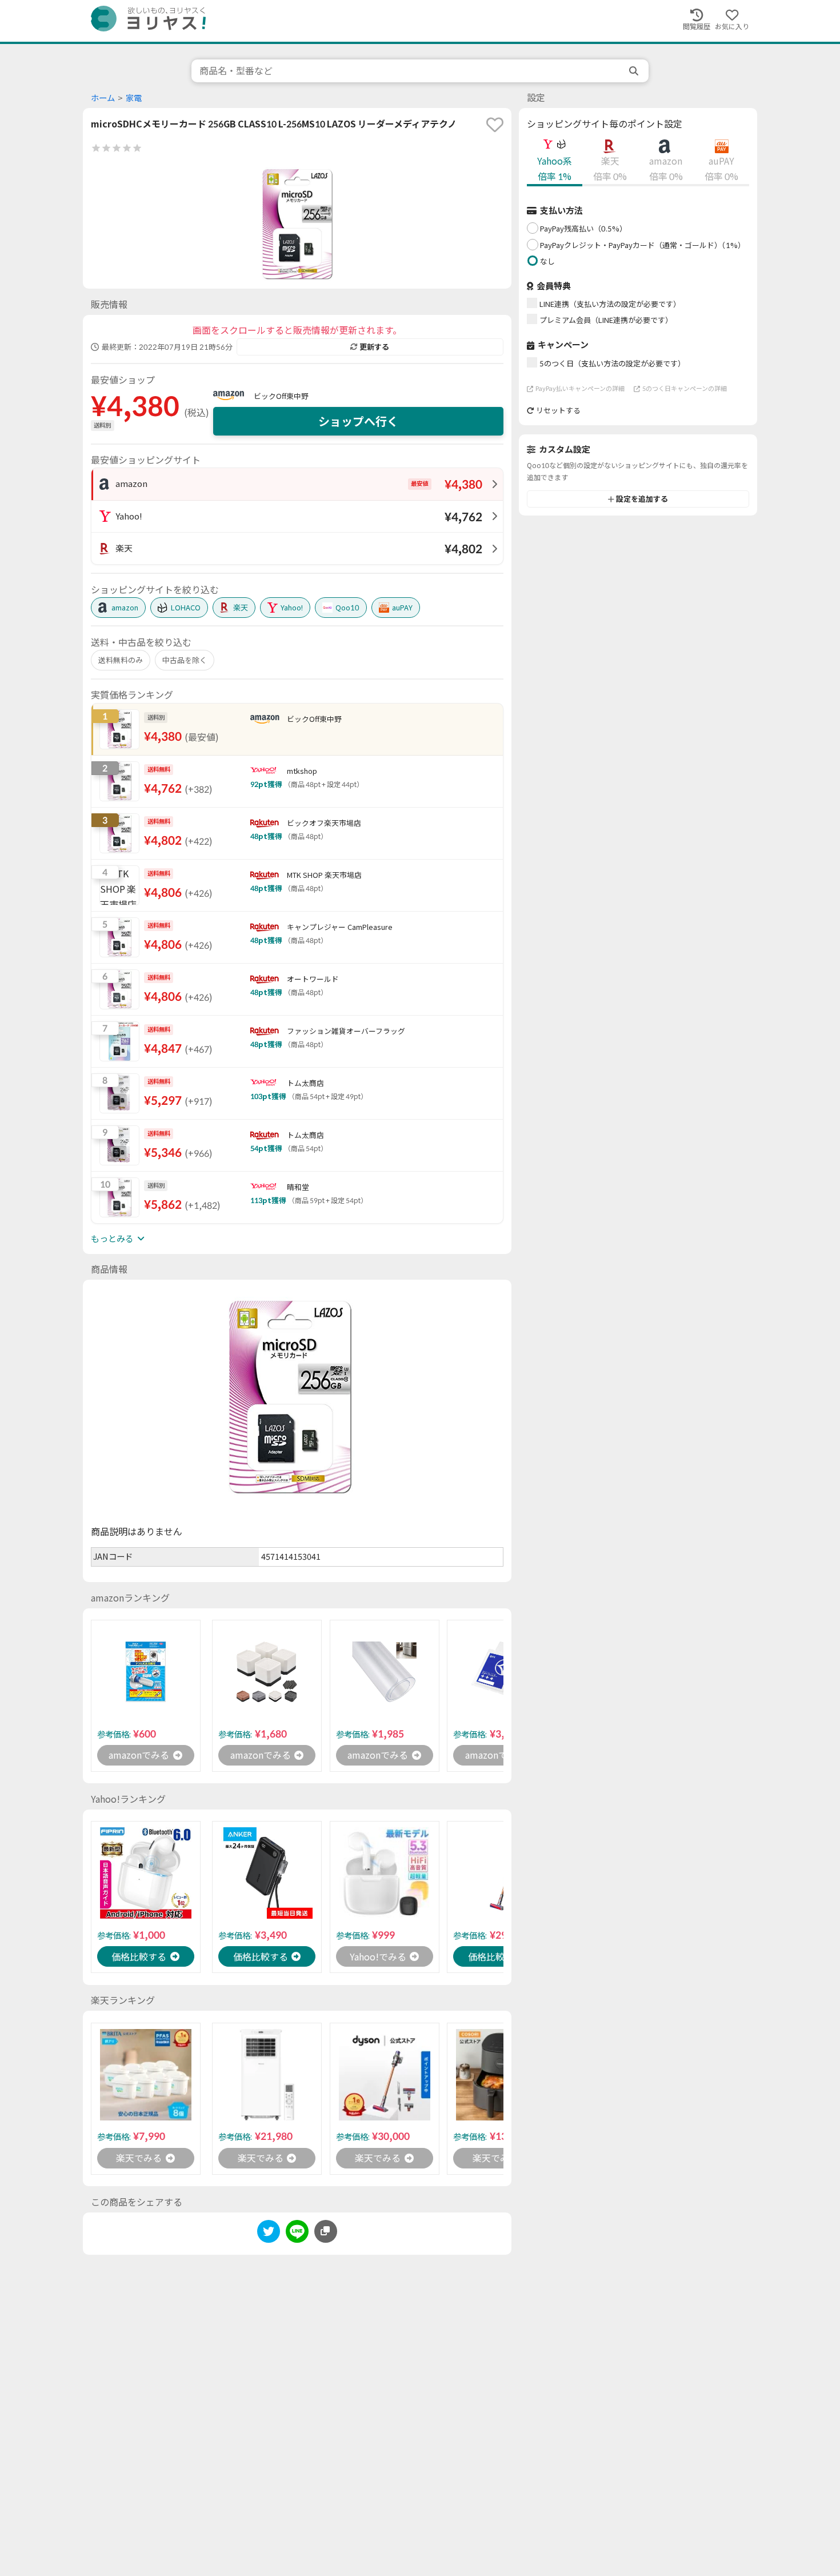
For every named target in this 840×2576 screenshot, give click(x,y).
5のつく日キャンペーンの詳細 (685, 388)
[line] (297, 2233)
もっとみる (112, 1239)
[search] (635, 71)
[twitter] (269, 2233)
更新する (374, 347)
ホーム (103, 98)
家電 (134, 98)
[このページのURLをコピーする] (326, 2231)
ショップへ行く (358, 421)
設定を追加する (642, 499)
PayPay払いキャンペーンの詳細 (580, 388)
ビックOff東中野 (281, 396)
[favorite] (495, 125)
